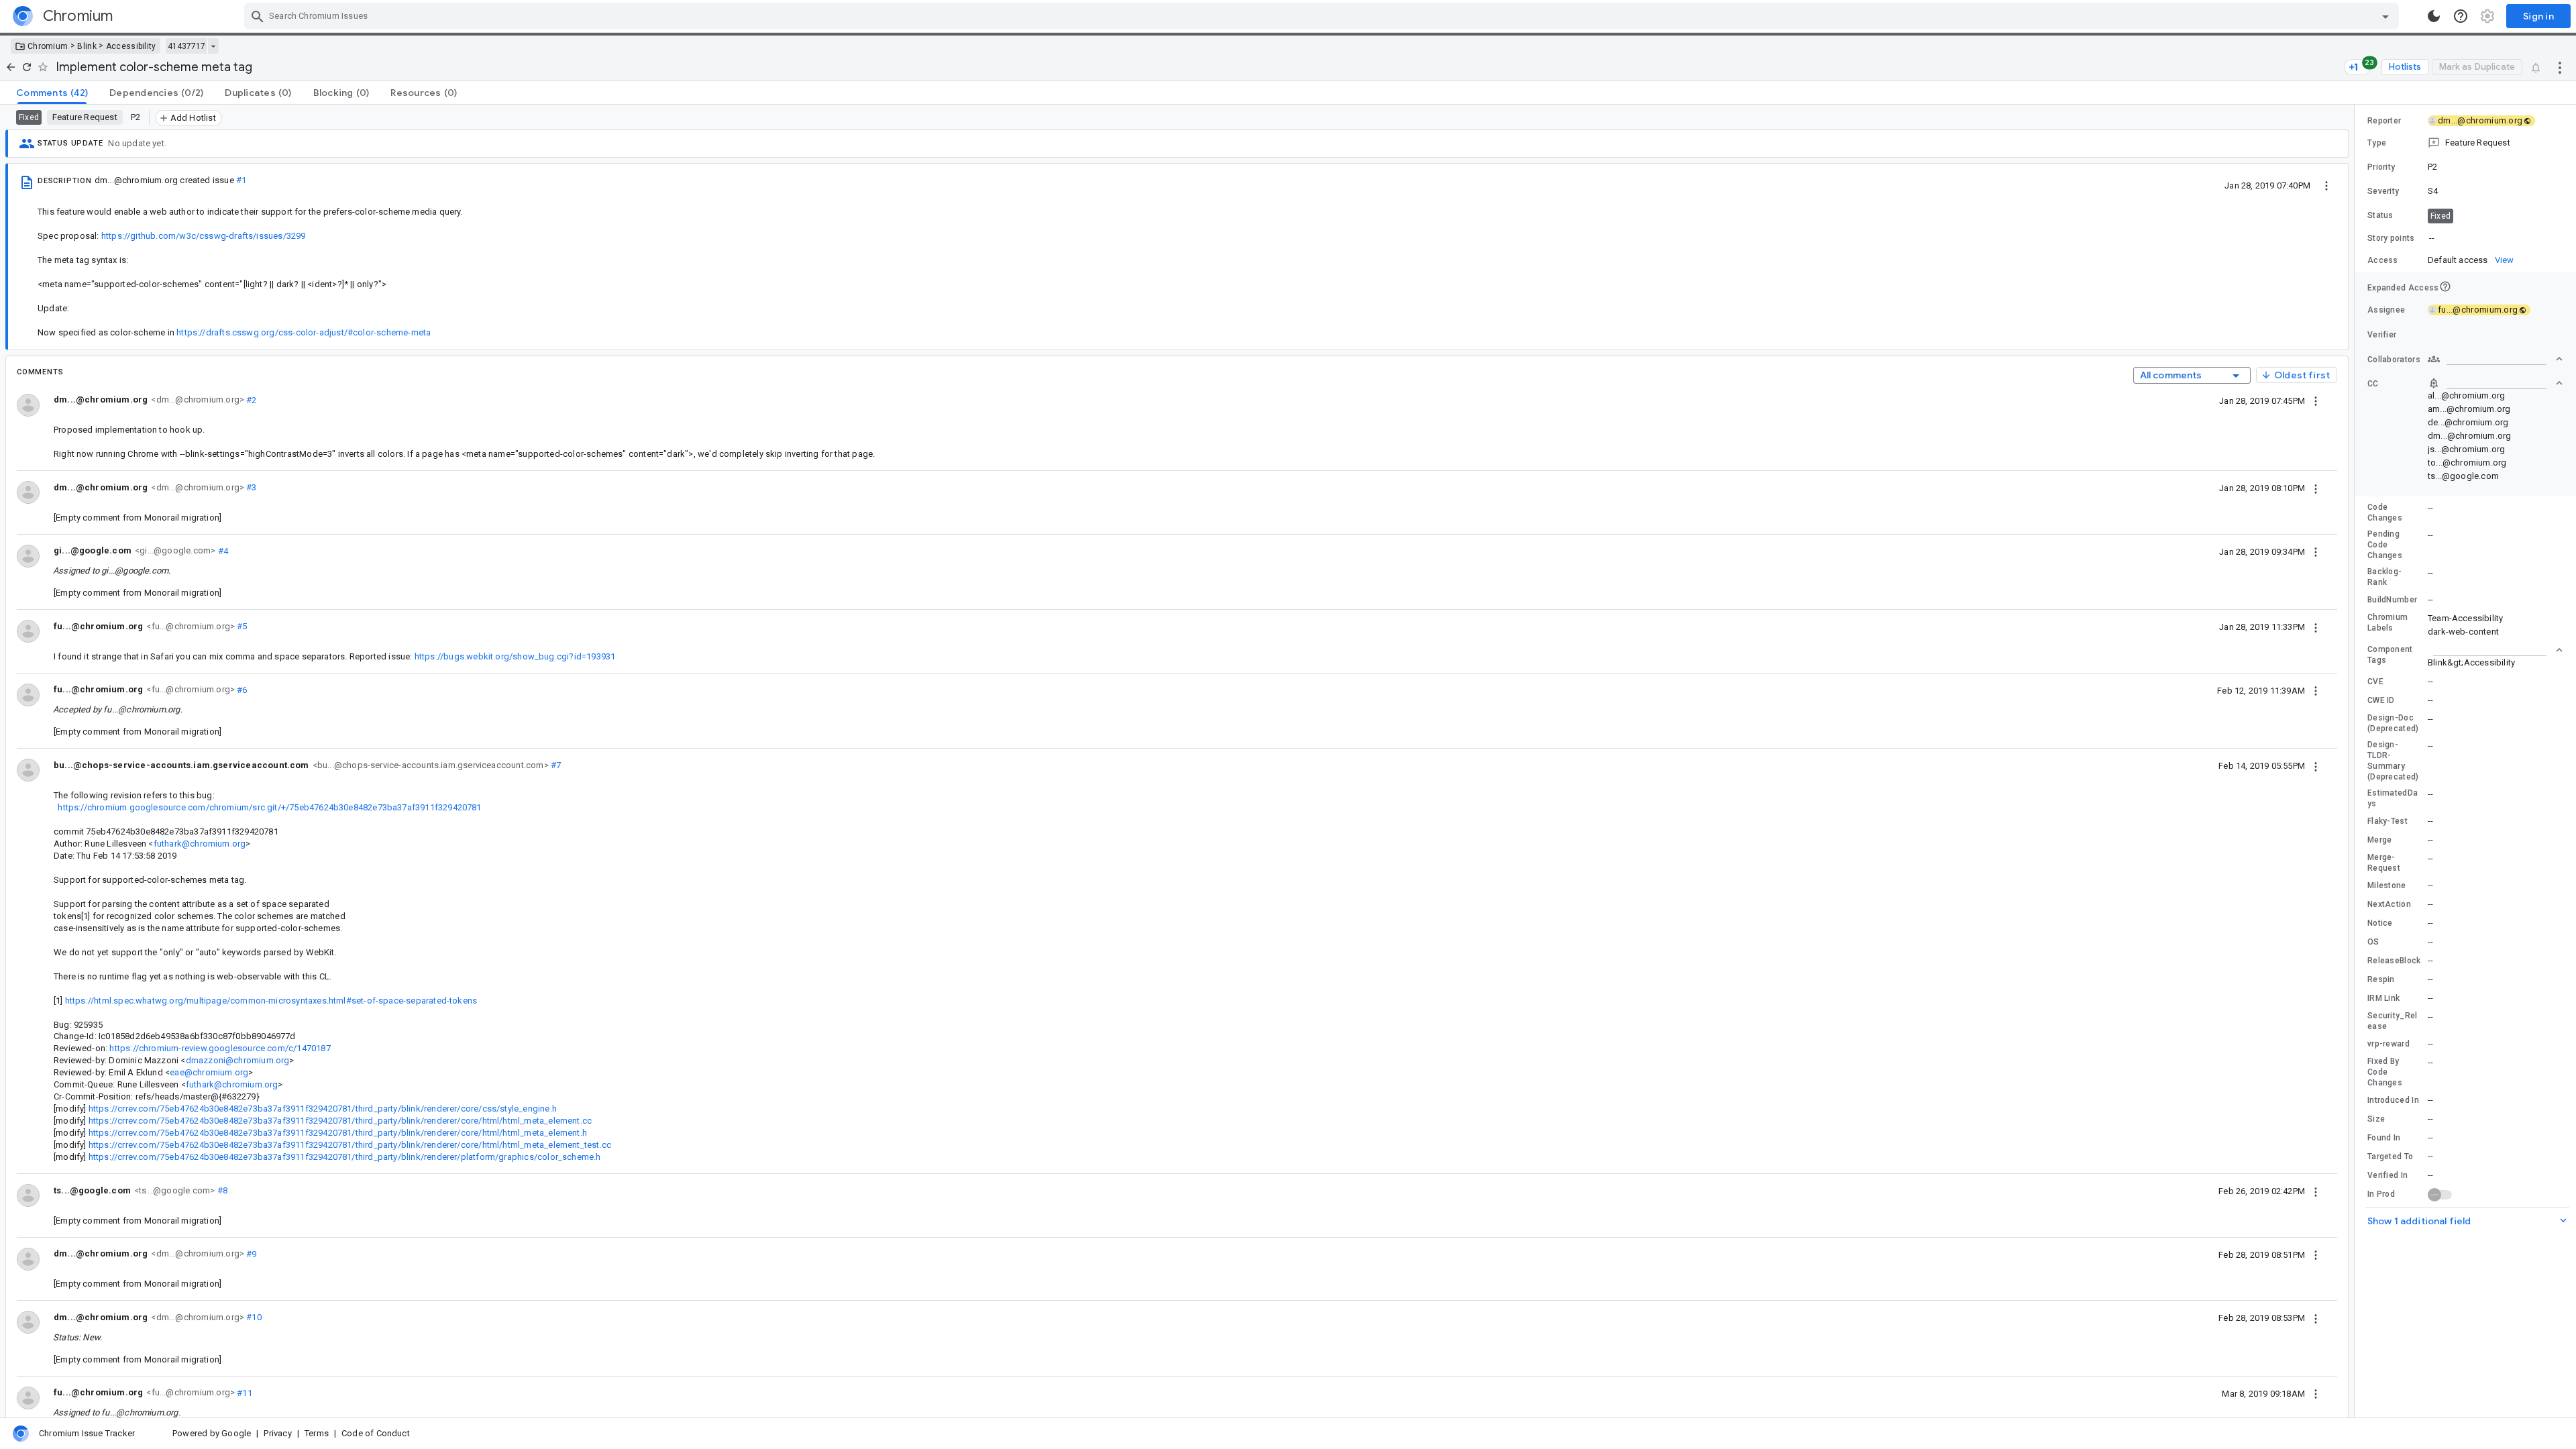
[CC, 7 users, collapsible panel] (2495, 383)
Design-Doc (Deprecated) (2393, 723)
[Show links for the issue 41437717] (213, 46)
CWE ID (2381, 700)
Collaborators (2394, 360)
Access (2383, 260)
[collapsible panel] (2495, 650)
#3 (251, 487)
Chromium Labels (2387, 623)
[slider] (2357, 761)
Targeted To (2390, 1157)
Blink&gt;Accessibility (2471, 662)
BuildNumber (2392, 600)
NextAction (2389, 904)
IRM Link (2383, 998)
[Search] (258, 16)
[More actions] (2560, 67)
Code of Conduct (376, 1433)
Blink (87, 46)
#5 (241, 626)
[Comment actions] (2316, 400)
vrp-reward (2389, 1044)
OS (2373, 942)
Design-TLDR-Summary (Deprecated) (2393, 761)
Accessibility (131, 46)
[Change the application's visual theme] (2434, 16)
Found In (2384, 1138)
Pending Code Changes (2385, 545)
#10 (253, 1317)
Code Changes (2385, 513)
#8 (221, 1190)
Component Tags (2390, 655)
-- (2432, 238)
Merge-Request (2384, 863)
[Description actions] (2326, 185)
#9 (251, 1253)
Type (2377, 143)
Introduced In (2393, 1100)
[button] (2465, 143)
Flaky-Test (2387, 821)
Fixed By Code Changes (2385, 1072)
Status (2380, 215)
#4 (222, 550)
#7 (555, 765)
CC (2373, 384)
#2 (251, 399)
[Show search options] (2385, 16)
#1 (241, 180)
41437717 (186, 46)
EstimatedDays (2393, 798)
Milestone (2387, 885)
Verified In (2387, 1175)
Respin (2381, 979)
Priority (2381, 167)
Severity (2383, 191)
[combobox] (1323, 16)
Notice (2380, 923)
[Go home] (11, 67)
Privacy (277, 1433)
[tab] (52, 93)
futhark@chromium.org (200, 844)
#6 (241, 689)
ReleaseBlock (2394, 961)
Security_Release (2393, 1021)
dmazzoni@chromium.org (238, 1060)
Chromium (48, 46)
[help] (2461, 16)
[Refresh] (27, 67)
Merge (2380, 840)
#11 (244, 1392)
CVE (2375, 682)
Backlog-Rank (2384, 577)
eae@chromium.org (209, 1072)
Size (2376, 1119)
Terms (317, 1433)
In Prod (2381, 1194)
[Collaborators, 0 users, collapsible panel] (2495, 359)
